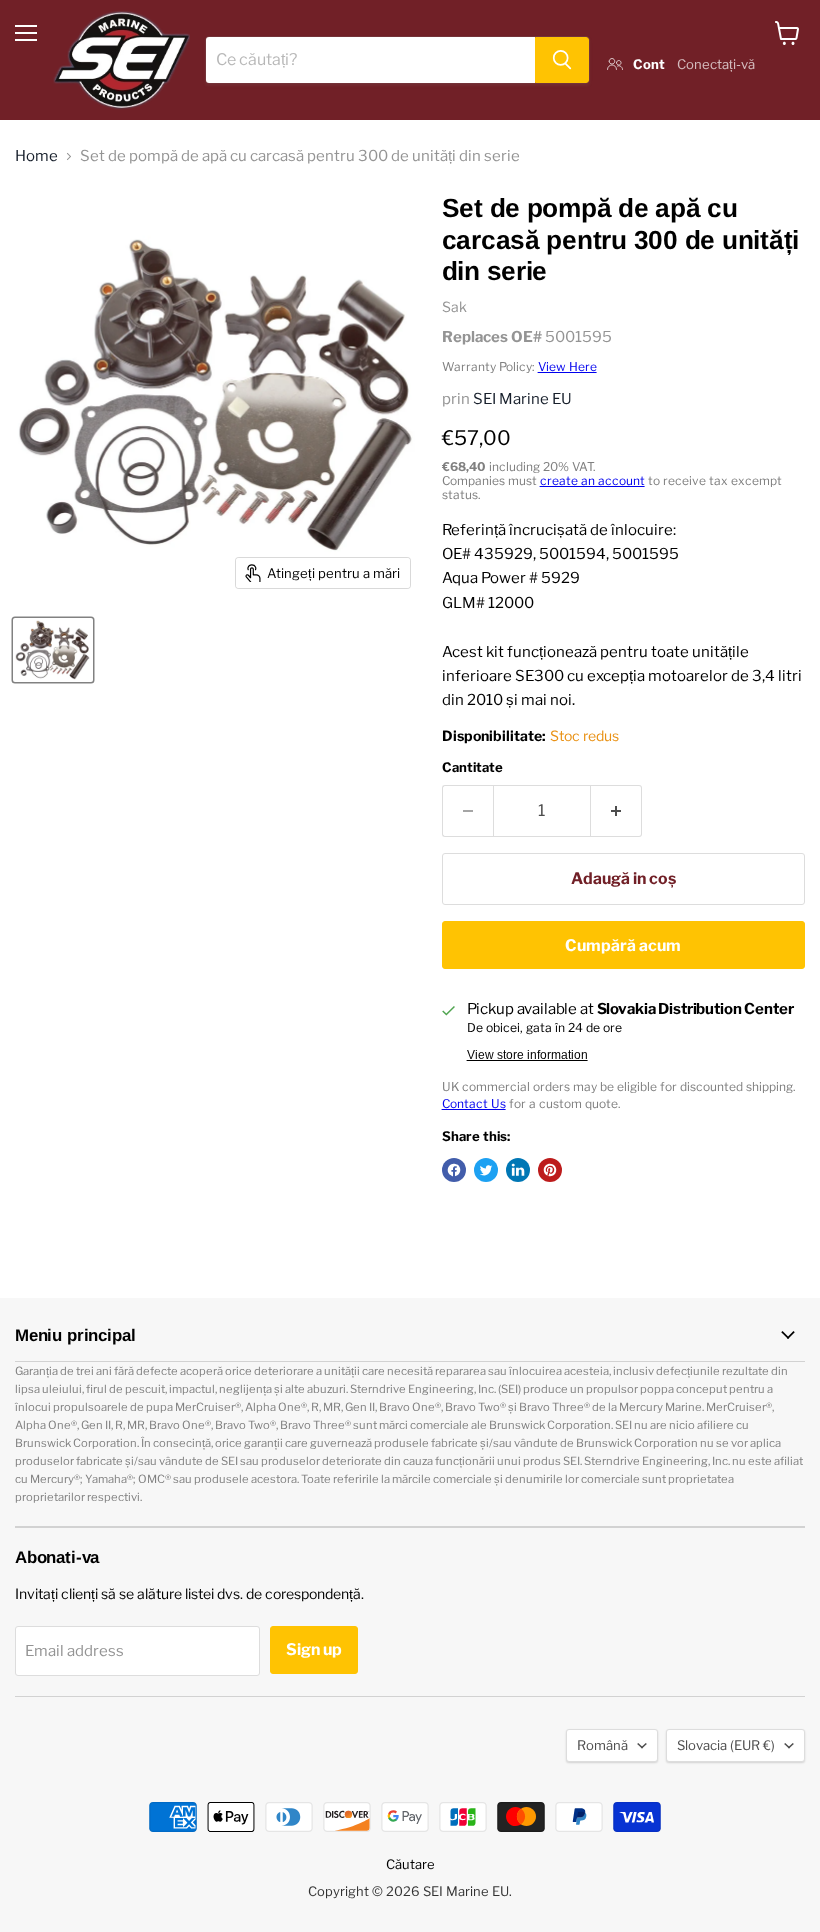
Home (36, 156)
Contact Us (474, 1103)
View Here (567, 366)
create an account (592, 480)
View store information (527, 1055)
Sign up (314, 1649)
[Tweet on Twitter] (486, 1170)
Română (602, 1745)
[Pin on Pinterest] (550, 1170)
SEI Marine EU (522, 399)
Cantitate (472, 767)
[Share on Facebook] (454, 1170)
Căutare (410, 1864)
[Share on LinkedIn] (518, 1170)
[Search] (562, 60)
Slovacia (726, 1745)
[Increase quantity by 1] (616, 811)
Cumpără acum (623, 945)
